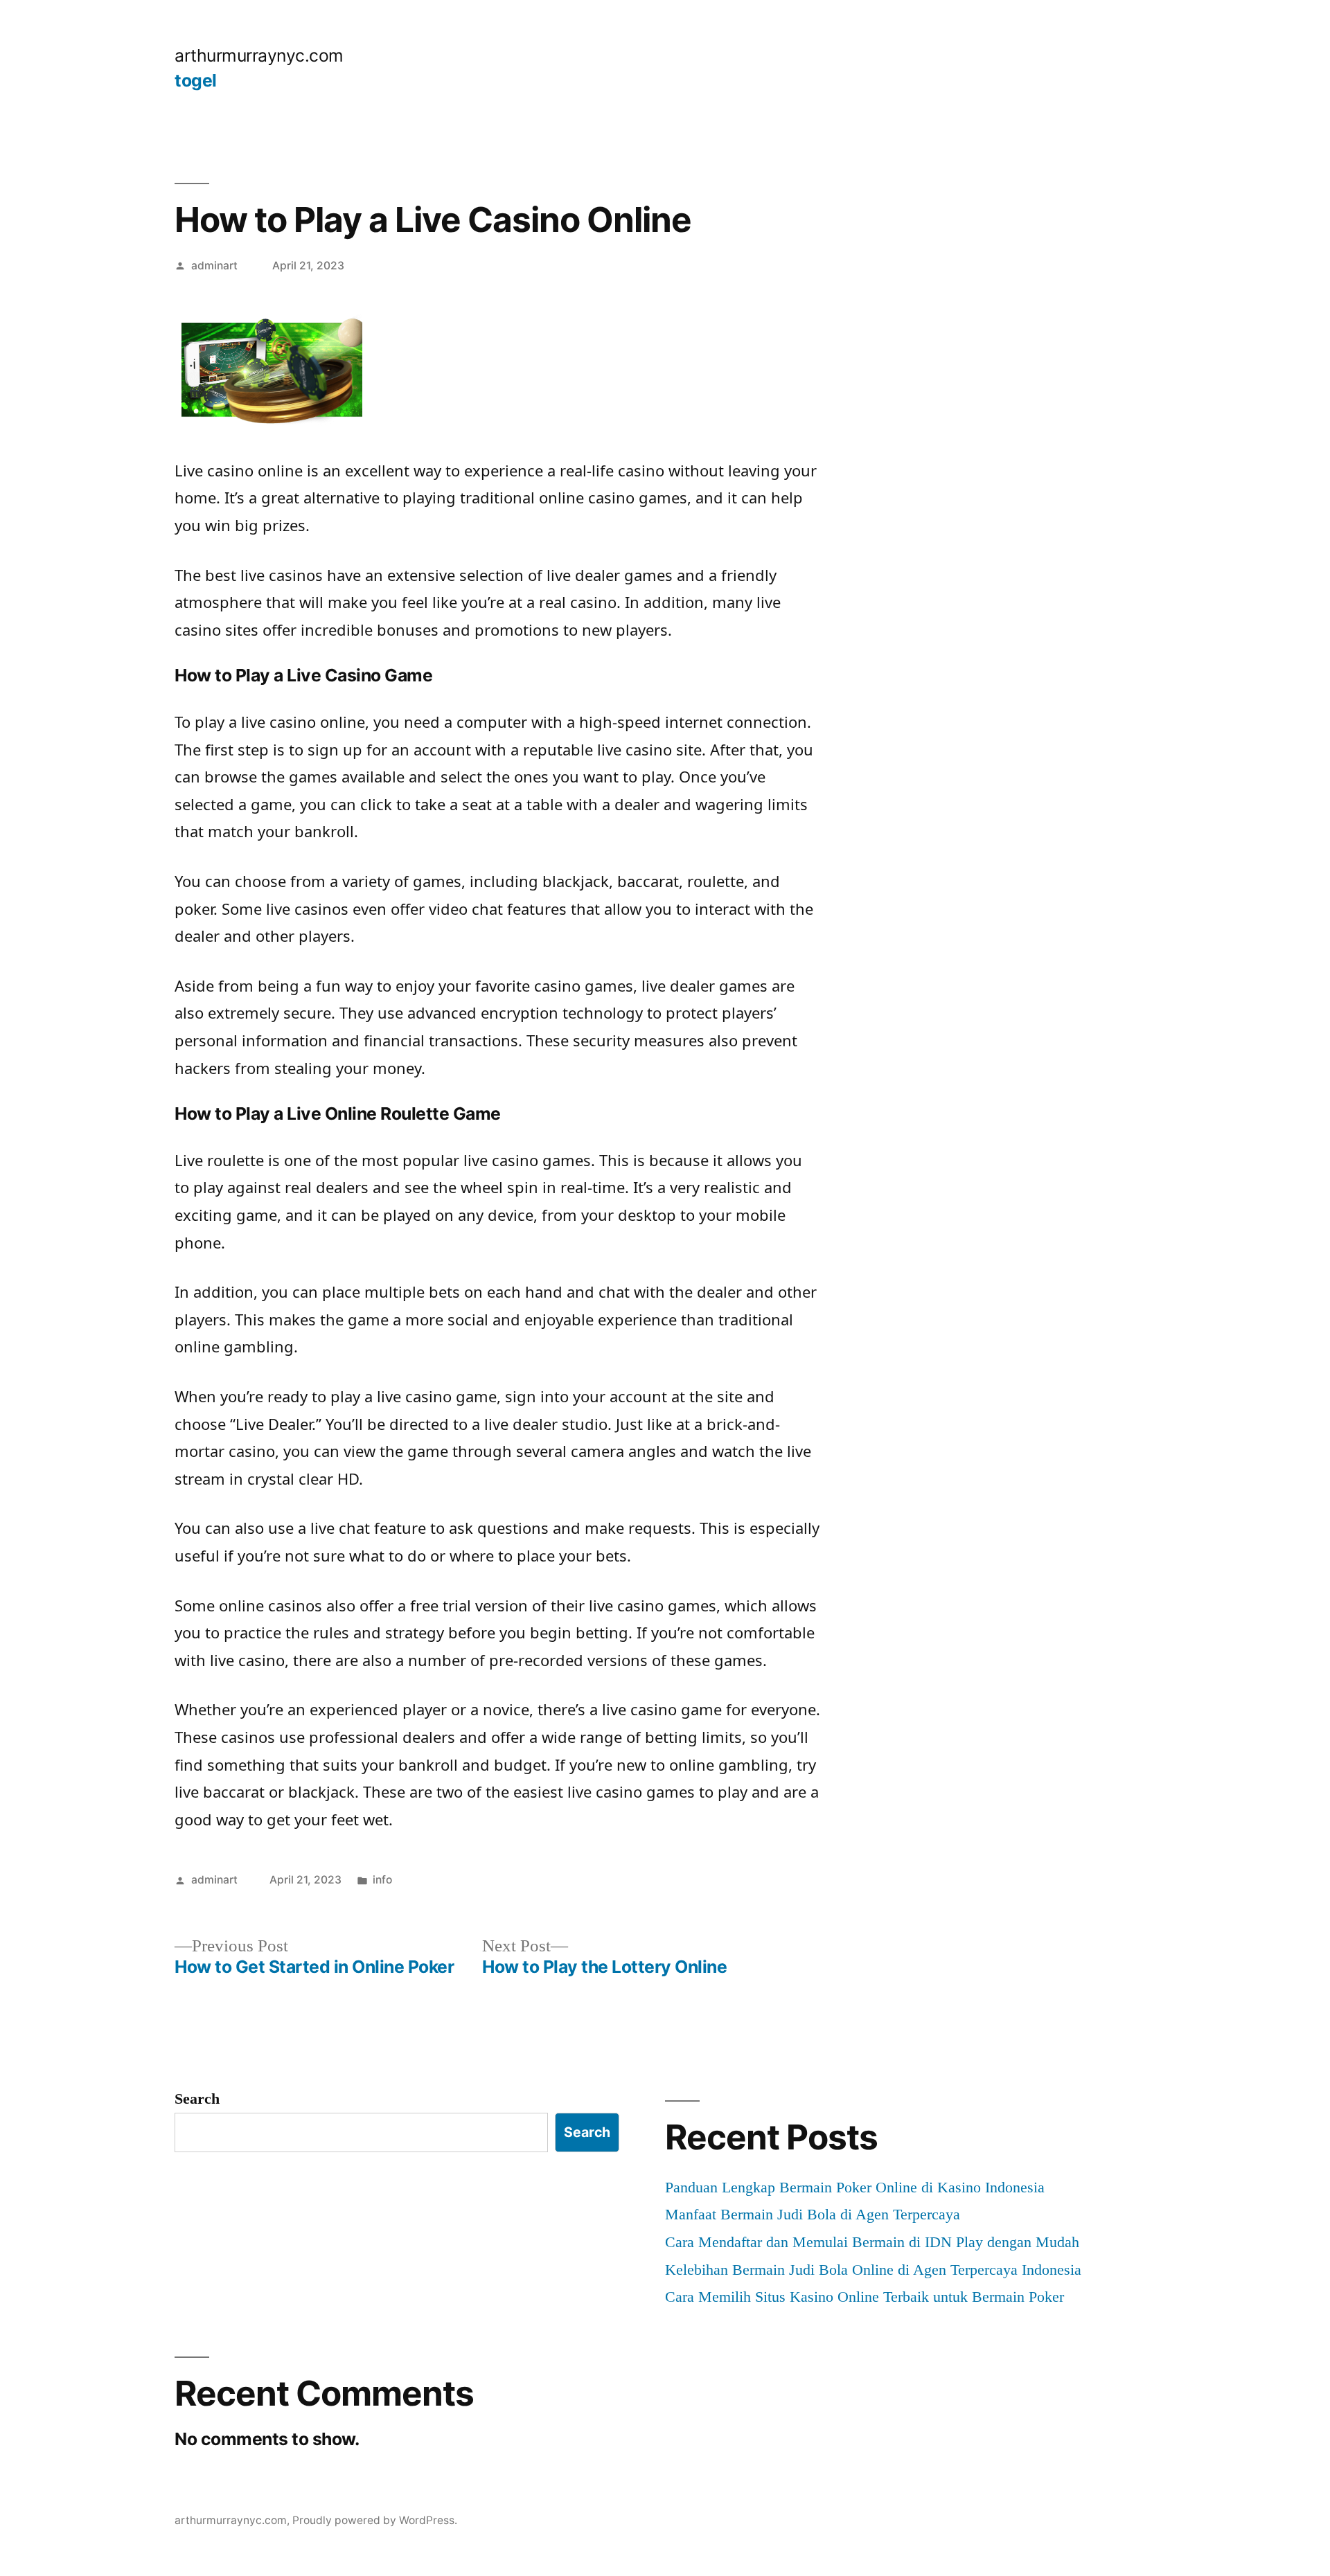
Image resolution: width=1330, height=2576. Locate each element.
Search (197, 2099)
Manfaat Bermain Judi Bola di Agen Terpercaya (813, 2214)
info (382, 1880)
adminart (214, 266)
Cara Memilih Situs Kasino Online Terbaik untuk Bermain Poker (864, 2297)
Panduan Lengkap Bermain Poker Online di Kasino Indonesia (855, 2187)
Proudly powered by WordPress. (375, 2520)
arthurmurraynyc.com (259, 55)
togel (196, 80)
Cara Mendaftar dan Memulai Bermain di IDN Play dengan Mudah (872, 2242)
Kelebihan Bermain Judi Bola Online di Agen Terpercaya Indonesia (873, 2270)
